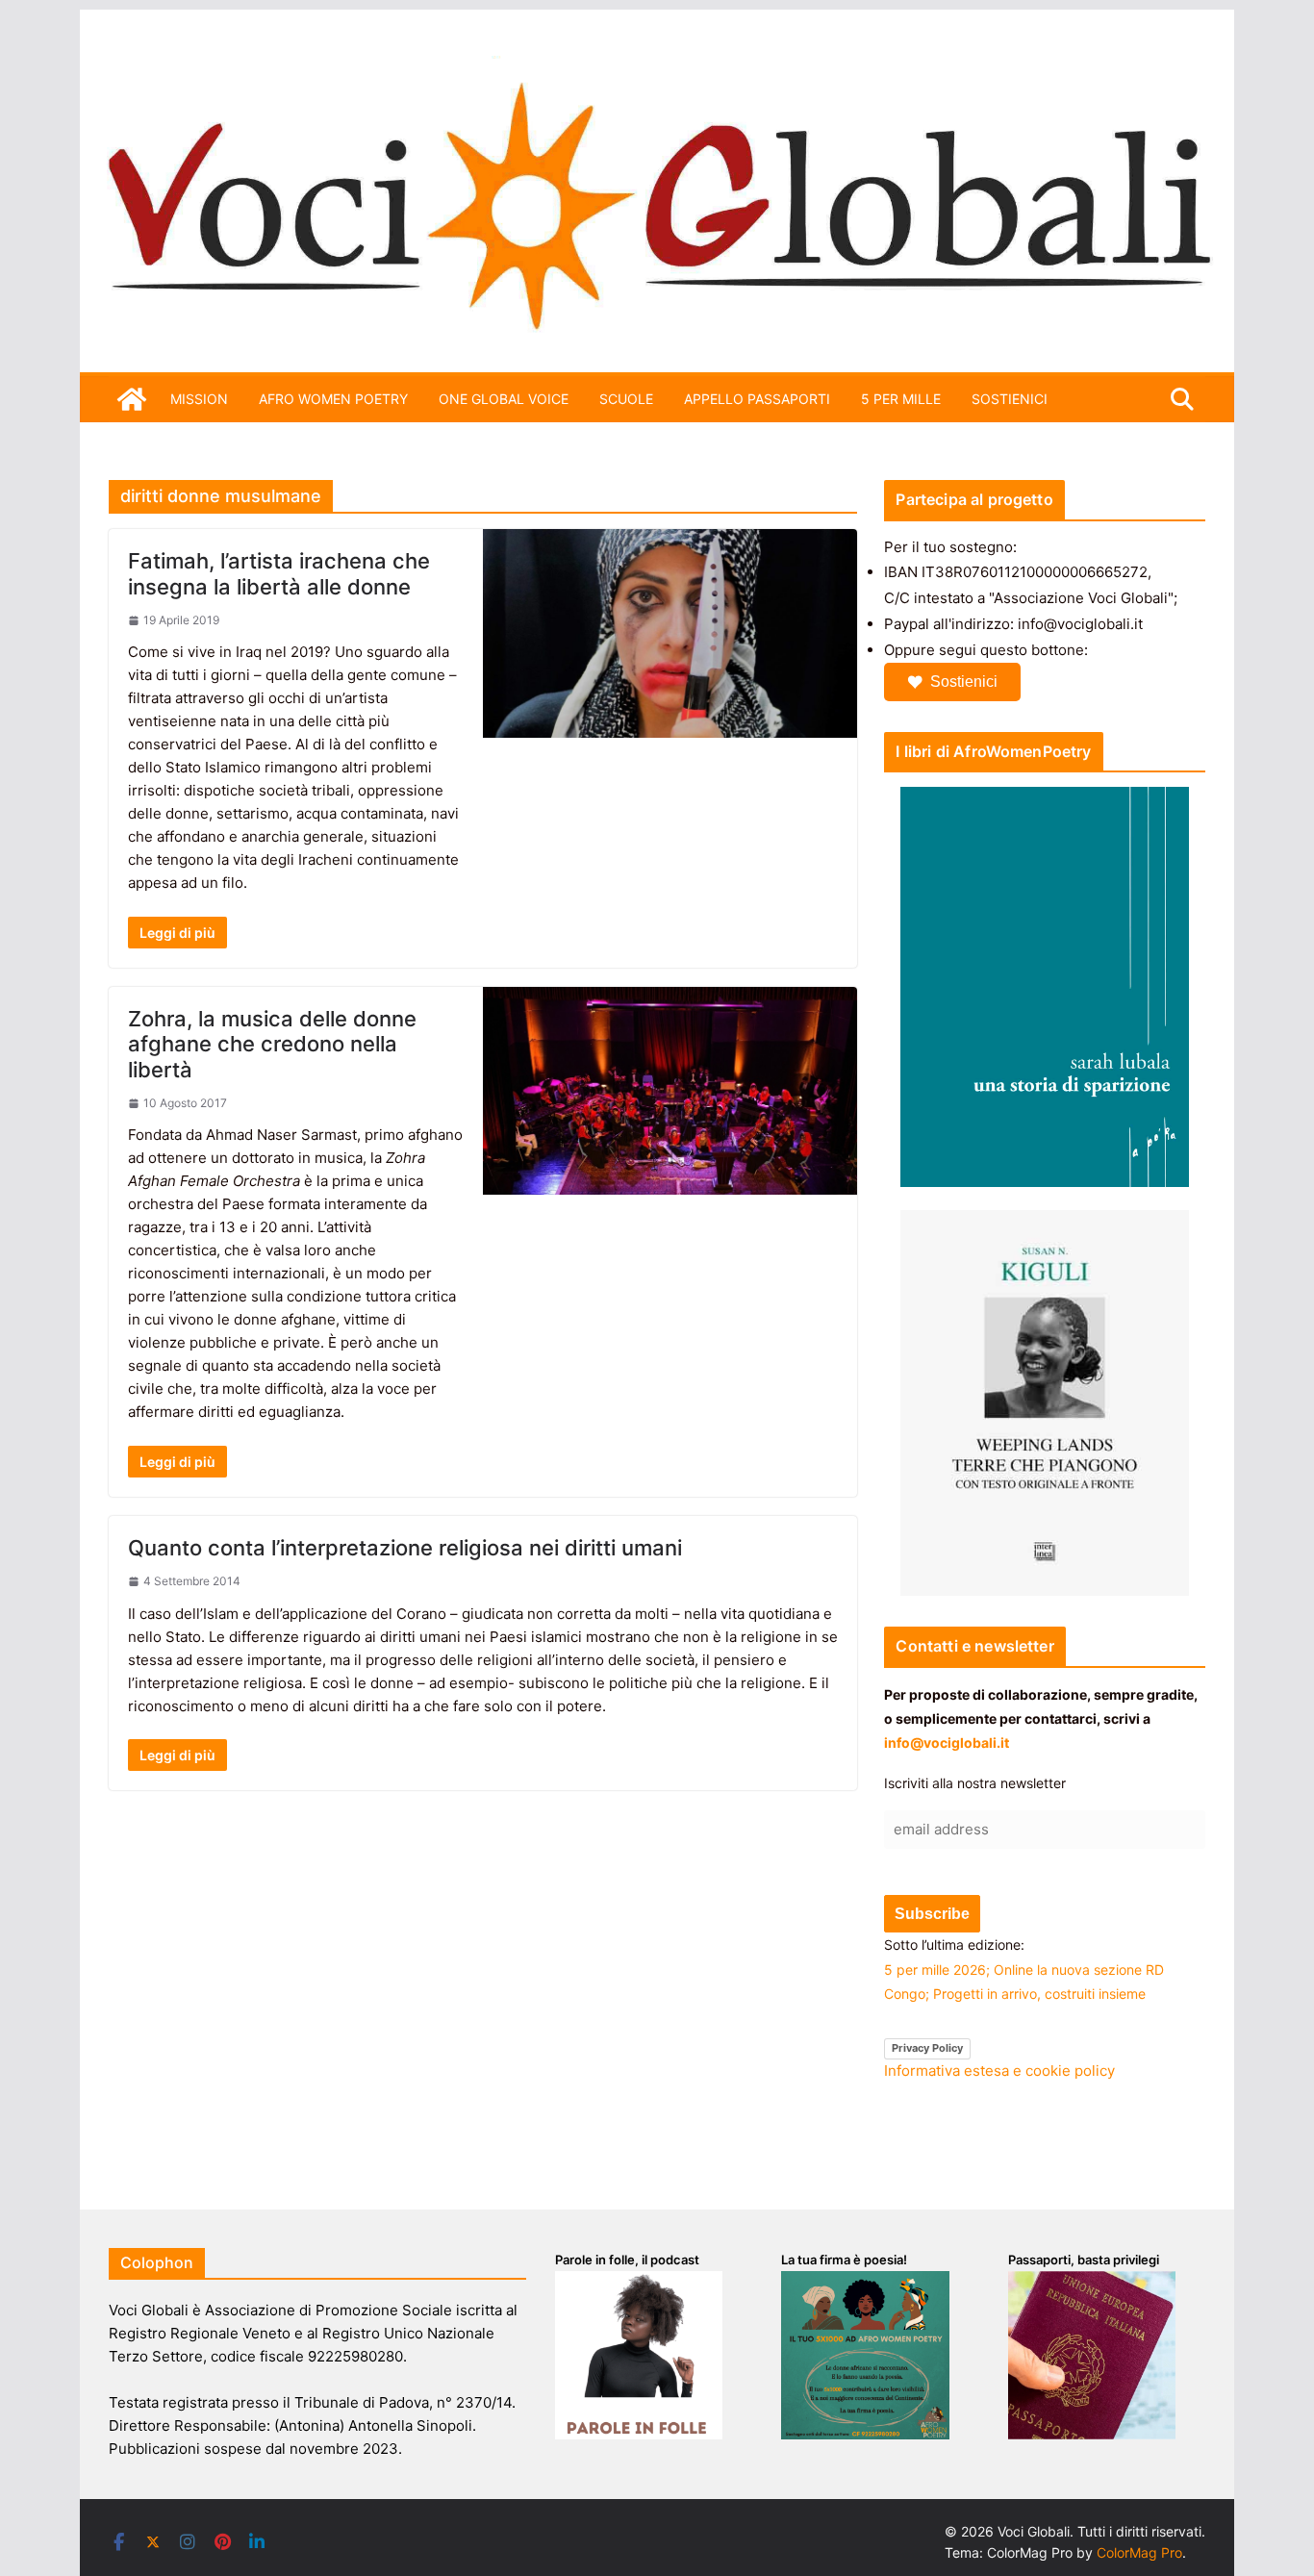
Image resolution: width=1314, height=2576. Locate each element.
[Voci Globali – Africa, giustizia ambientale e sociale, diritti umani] (657, 67)
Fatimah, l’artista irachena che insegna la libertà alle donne (279, 573)
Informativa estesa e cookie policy (999, 2071)
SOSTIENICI (1010, 399)
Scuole (626, 399)
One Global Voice (504, 399)
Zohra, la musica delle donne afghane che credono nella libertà (272, 1044)
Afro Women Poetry (333, 399)
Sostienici (964, 682)
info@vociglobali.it (947, 1743)
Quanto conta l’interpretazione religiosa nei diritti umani (405, 1548)
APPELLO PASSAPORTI (757, 399)
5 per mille (901, 399)
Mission (199, 399)
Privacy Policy (927, 2048)
